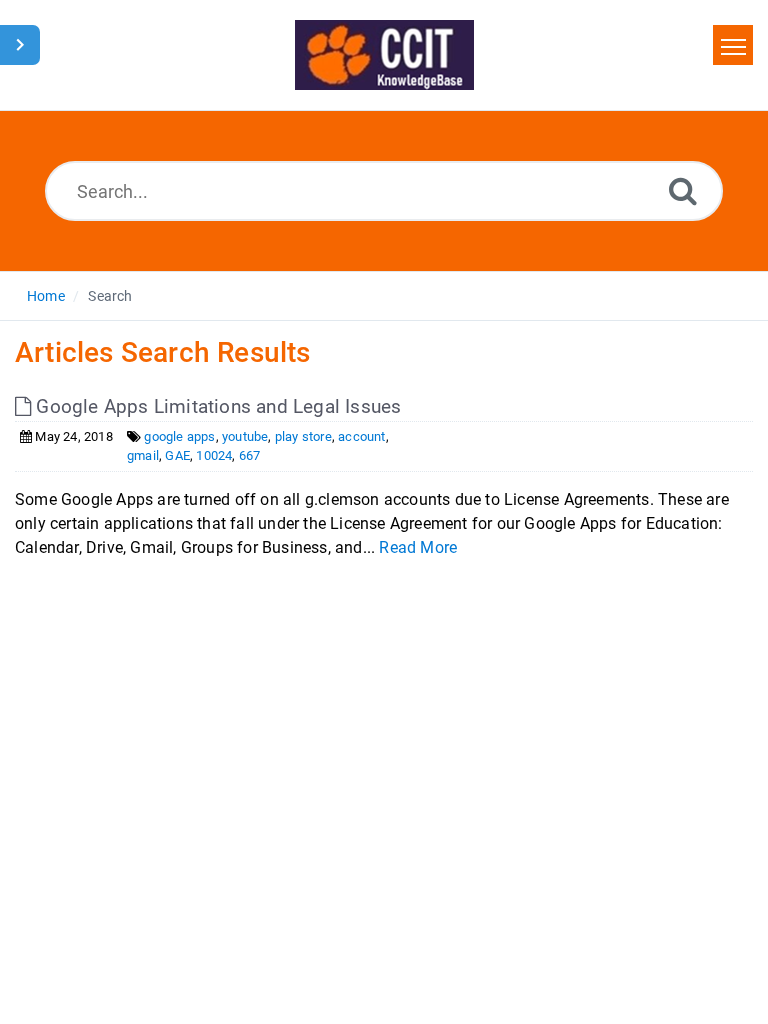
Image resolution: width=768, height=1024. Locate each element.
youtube (245, 436)
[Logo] (384, 55)
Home (46, 296)
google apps (179, 436)
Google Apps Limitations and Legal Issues (216, 406)
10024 (214, 455)
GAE (177, 455)
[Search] (683, 190)
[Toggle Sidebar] (20, 45)
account (361, 436)
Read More (418, 547)
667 (250, 455)
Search (110, 296)
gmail (143, 455)
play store (303, 436)
